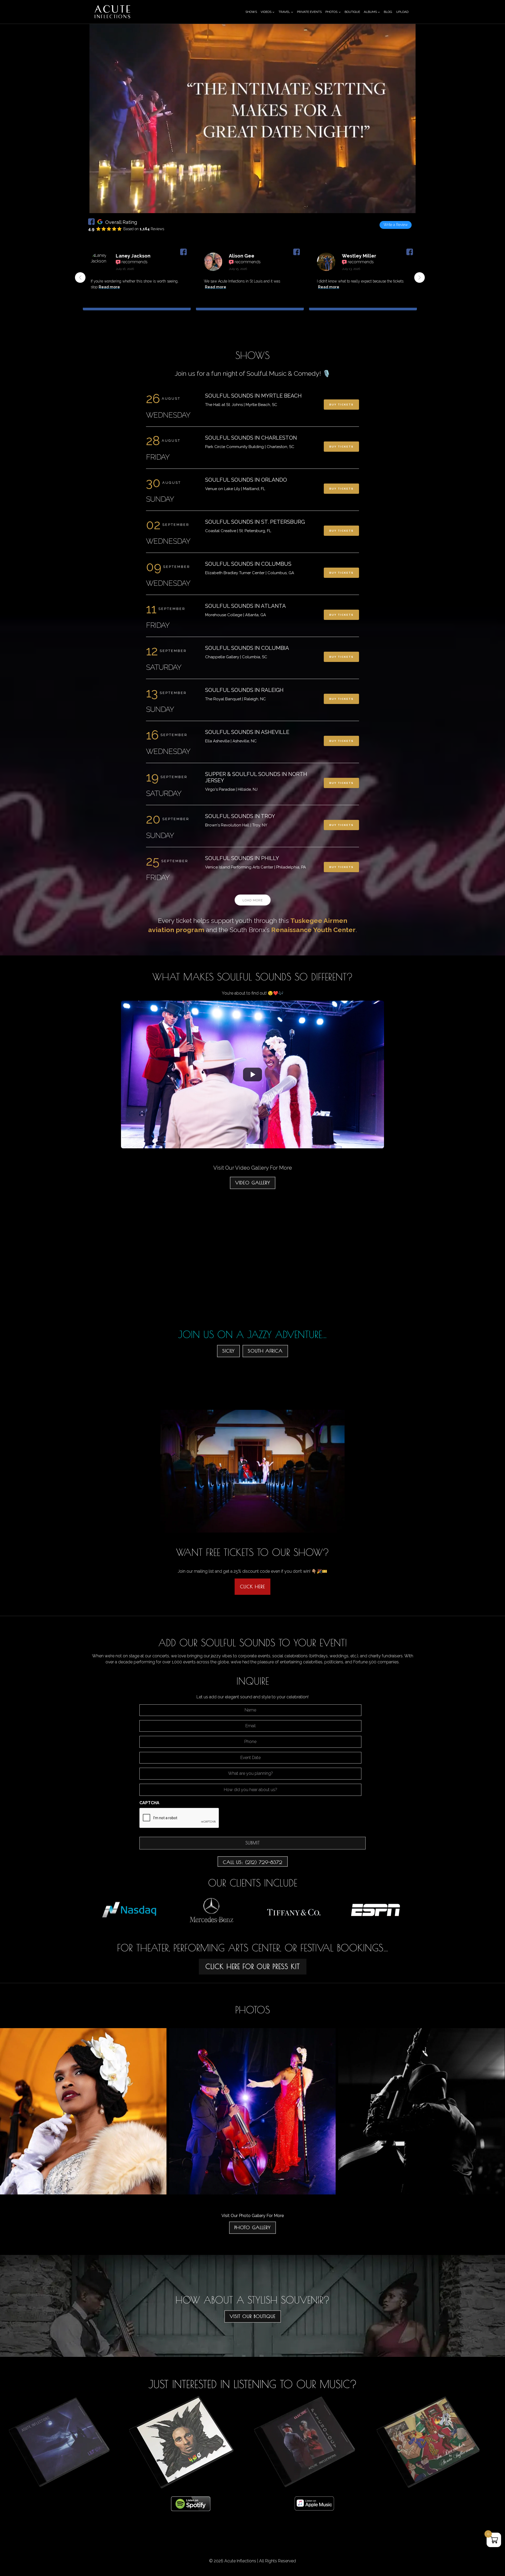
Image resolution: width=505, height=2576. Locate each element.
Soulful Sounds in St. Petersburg (255, 522)
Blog (388, 12)
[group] (137, 281)
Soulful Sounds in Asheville (247, 732)
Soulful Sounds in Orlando (246, 480)
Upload (402, 12)
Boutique (352, 12)
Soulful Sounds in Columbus (248, 564)
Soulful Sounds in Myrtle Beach (253, 396)
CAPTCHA (149, 1803)
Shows (251, 12)
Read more (114, 287)
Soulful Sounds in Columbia (247, 648)
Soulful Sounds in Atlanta (246, 606)
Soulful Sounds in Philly (242, 858)
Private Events (309, 12)
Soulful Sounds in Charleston (251, 438)
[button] (420, 277)
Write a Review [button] (396, 225)
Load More (253, 900)
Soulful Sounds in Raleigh (244, 690)
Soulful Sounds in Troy (240, 816)
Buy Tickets (341, 405)
